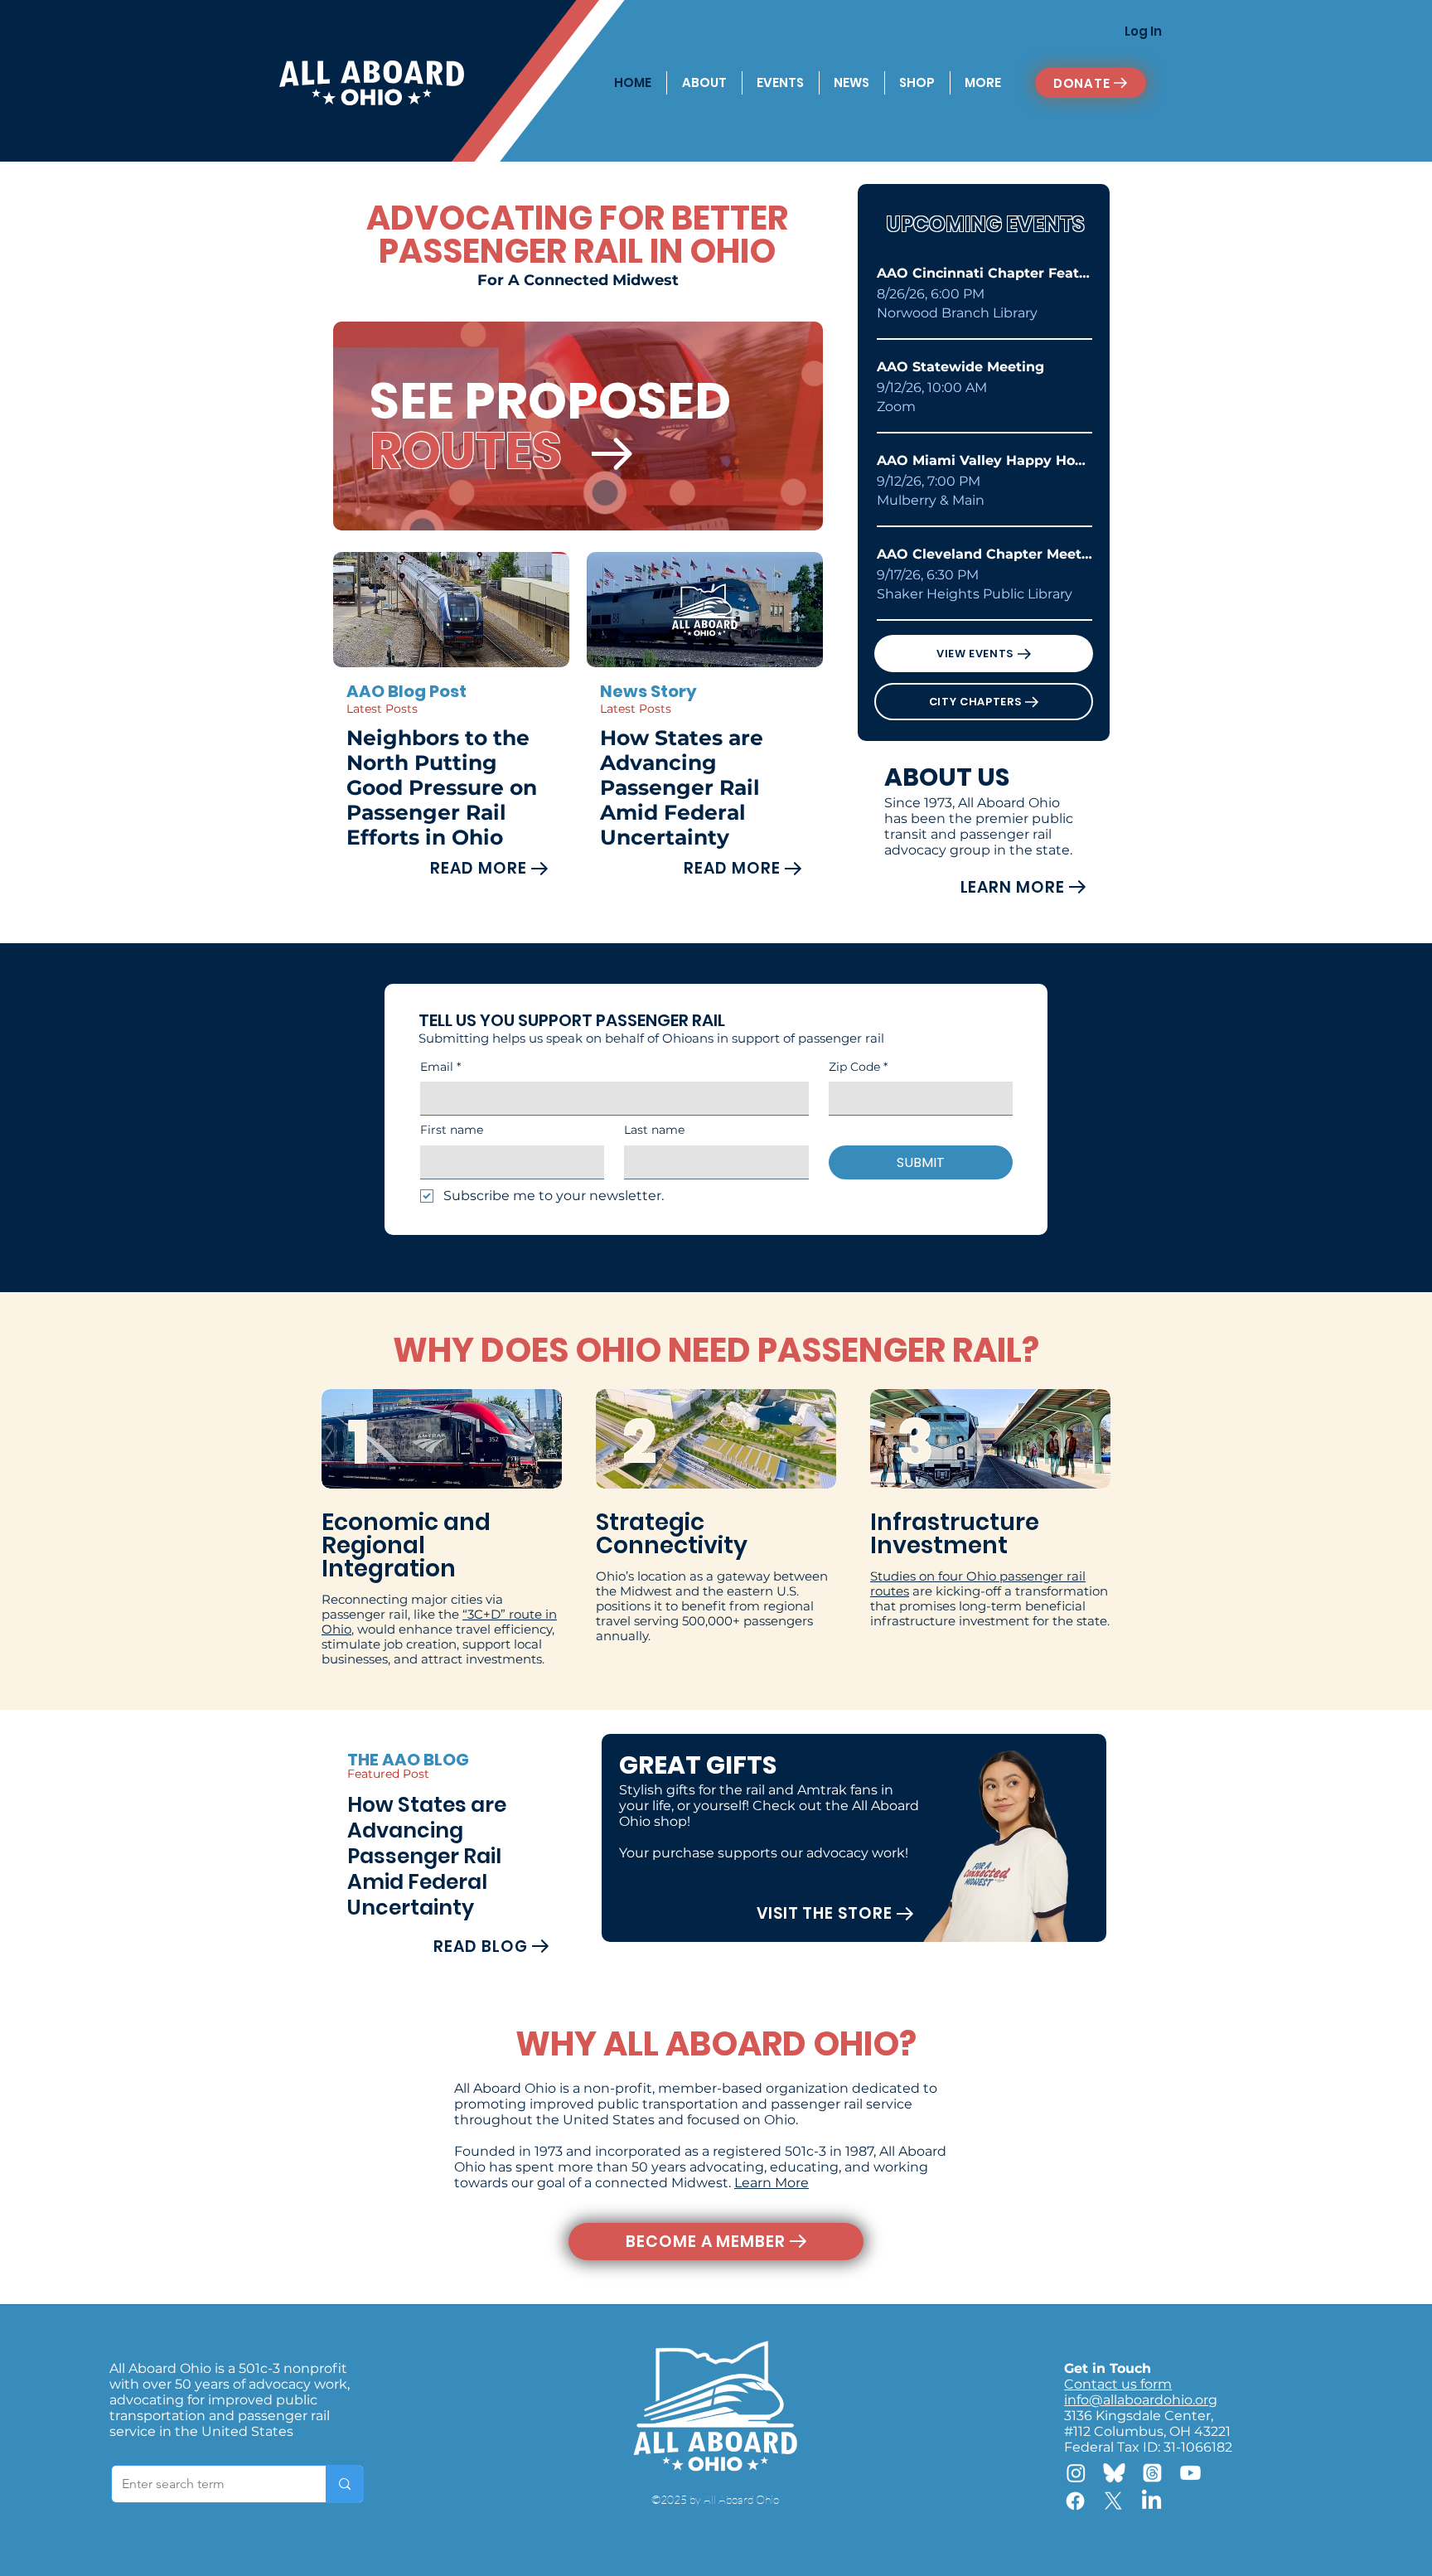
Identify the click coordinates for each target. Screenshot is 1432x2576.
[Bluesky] (1114, 2473)
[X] (1113, 2501)
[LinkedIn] (1151, 2501)
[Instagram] (1076, 2473)
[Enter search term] (344, 2484)
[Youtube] (1190, 2473)
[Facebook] (1075, 2501)
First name (452, 1130)
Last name (654, 1130)
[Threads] (1152, 2473)
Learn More (772, 2183)
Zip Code (858, 1067)
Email (440, 1067)
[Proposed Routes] (612, 453)
